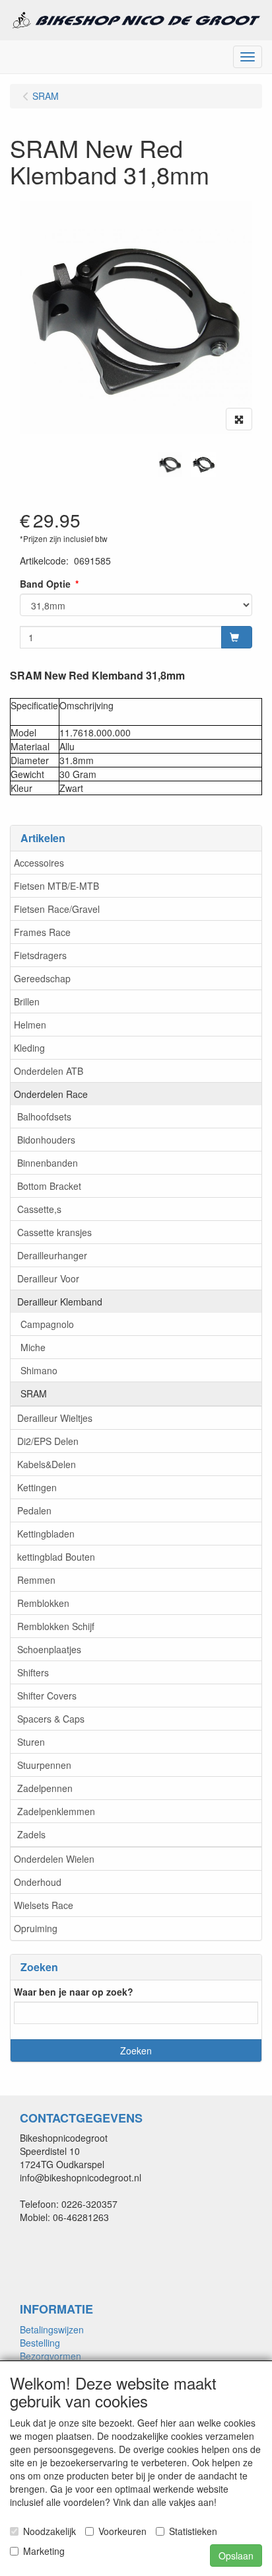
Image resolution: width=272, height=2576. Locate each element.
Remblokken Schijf (56, 1626)
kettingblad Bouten (56, 1557)
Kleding (29, 1048)
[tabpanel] (170, 464)
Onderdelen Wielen (54, 1859)
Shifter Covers (47, 1696)
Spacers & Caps (51, 1719)
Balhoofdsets (44, 1116)
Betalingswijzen (52, 2329)
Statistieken (193, 2531)
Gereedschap (42, 978)
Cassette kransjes (54, 1232)
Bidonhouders (46, 1140)
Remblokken (43, 1603)
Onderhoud (38, 1882)
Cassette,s (39, 1209)
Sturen (31, 1742)
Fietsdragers (40, 955)
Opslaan (236, 2556)
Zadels (31, 1834)
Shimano (39, 1370)
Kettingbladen (46, 1534)
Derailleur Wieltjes (55, 1418)
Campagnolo (47, 1324)
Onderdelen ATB (49, 1071)
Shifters (33, 1672)
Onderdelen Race (51, 1094)
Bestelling (40, 2343)
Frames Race (42, 932)
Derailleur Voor (48, 1278)
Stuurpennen (44, 1765)
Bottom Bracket (49, 1186)
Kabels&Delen (47, 1464)
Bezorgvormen (51, 2356)
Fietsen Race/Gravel (57, 909)
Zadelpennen (45, 1788)
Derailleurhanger (52, 1255)
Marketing (44, 2551)
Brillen (27, 1001)
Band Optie (45, 584)
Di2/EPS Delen (48, 1441)
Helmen (30, 1025)
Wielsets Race (44, 1905)
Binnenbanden (48, 1163)
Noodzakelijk (50, 2531)
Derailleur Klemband (60, 1302)
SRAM (34, 1393)
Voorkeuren (122, 2531)
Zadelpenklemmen (56, 1811)
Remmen (36, 1580)
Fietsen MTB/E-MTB (56, 886)
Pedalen (34, 1510)
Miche (33, 1347)
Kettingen (37, 1487)
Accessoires (39, 863)
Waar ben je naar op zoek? (74, 1992)
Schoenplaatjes (49, 1649)
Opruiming (36, 1928)
